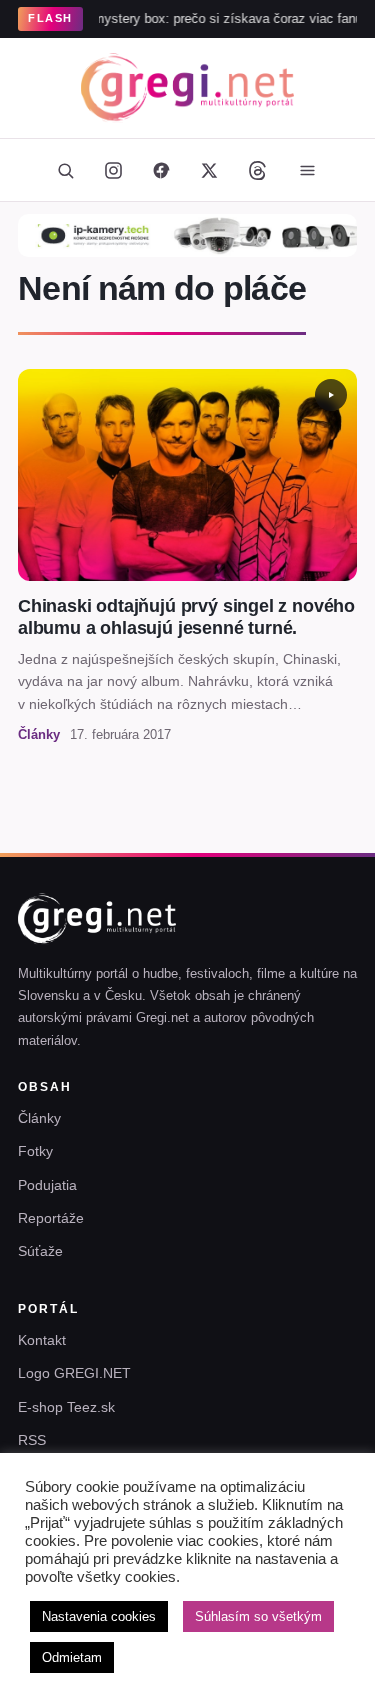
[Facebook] (162, 170)
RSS (32, 1440)
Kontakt (42, 1340)
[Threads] (258, 170)
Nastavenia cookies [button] (99, 1616)
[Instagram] (114, 170)
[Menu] (308, 170)
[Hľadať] (66, 170)
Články (39, 1118)
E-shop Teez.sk (66, 1407)
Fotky (35, 1151)
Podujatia (47, 1185)
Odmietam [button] (72, 1657)
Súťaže (40, 1251)
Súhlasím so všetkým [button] (258, 1616)
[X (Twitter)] (210, 170)
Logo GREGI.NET (74, 1373)
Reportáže (51, 1218)
